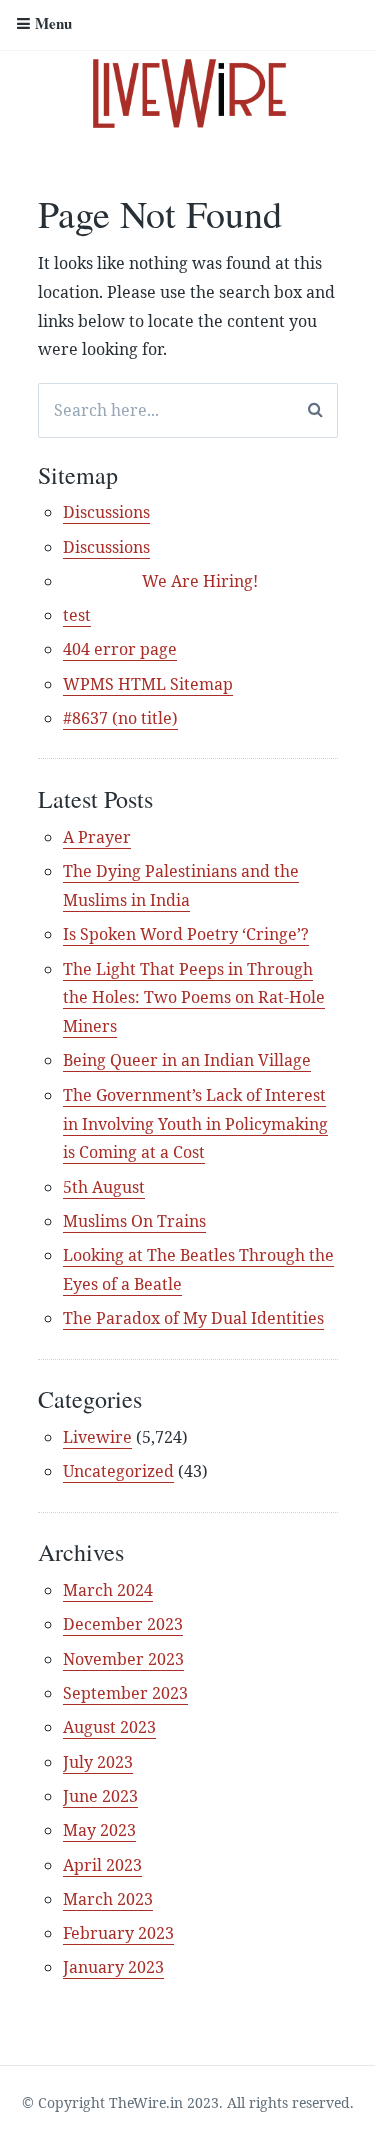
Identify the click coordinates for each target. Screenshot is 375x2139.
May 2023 (99, 1830)
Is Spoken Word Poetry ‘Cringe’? (186, 934)
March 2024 (108, 1590)
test (77, 615)
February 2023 (118, 1933)
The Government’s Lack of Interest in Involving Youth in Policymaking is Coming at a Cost (195, 1124)
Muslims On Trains (134, 1221)
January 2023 (113, 1967)
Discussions (106, 512)
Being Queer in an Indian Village (187, 1060)
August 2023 (109, 1727)
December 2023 (123, 1624)
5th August (104, 1187)
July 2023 (98, 1762)
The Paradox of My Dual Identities (193, 1318)
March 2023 (108, 1899)
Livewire (97, 1437)
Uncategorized (118, 1471)
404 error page (120, 649)
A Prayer (97, 837)
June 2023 (100, 1796)
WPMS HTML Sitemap (148, 684)
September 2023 (125, 1693)
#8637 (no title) (120, 718)
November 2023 (123, 1659)
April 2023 (102, 1865)
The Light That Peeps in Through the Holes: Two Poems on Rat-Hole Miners (194, 998)
